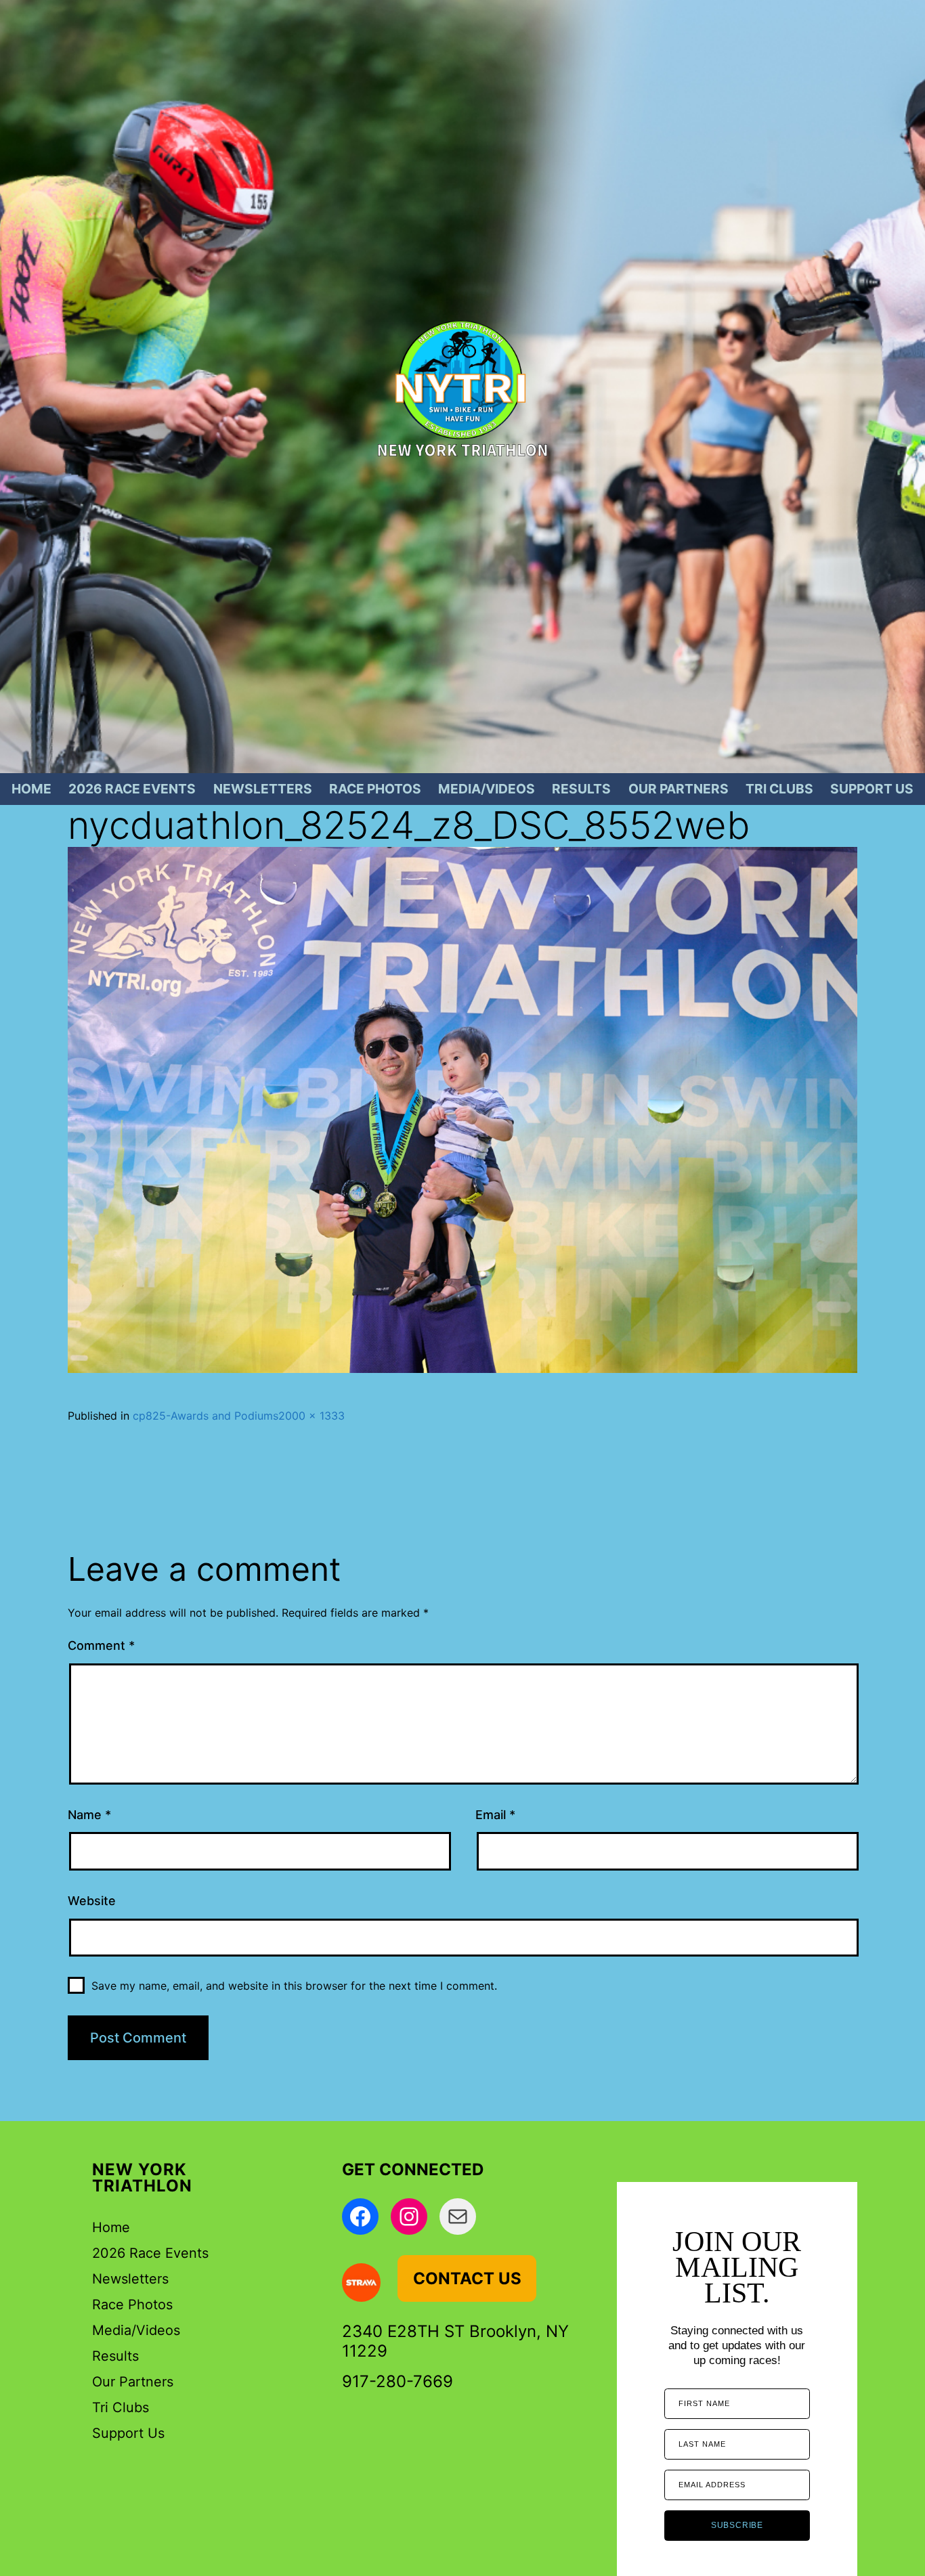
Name (89, 1815)
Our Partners (679, 789)
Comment (101, 1645)
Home (31, 789)
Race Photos (375, 789)
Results (581, 789)
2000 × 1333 (311, 1416)
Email (495, 1815)
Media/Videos (487, 789)
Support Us (872, 789)
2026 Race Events (132, 789)
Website (92, 1901)
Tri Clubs (779, 789)
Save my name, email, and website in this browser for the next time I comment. (294, 1986)
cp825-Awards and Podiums (206, 1416)
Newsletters (263, 789)
